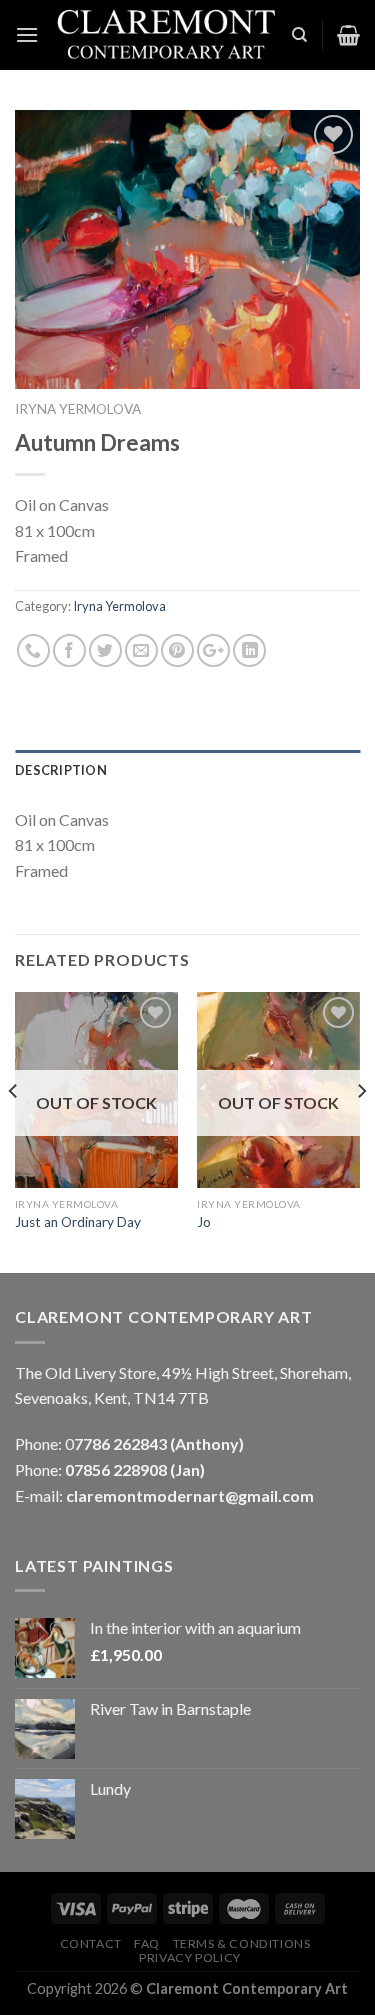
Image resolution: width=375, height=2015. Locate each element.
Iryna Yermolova (78, 409)
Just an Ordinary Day (78, 1222)
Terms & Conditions (242, 1943)
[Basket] (348, 35)
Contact (91, 1943)
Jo (204, 1222)
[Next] (361, 1130)
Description (61, 770)
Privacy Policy (190, 1957)
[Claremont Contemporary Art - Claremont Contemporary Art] (165, 35)
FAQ (147, 1943)
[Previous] (14, 1130)
